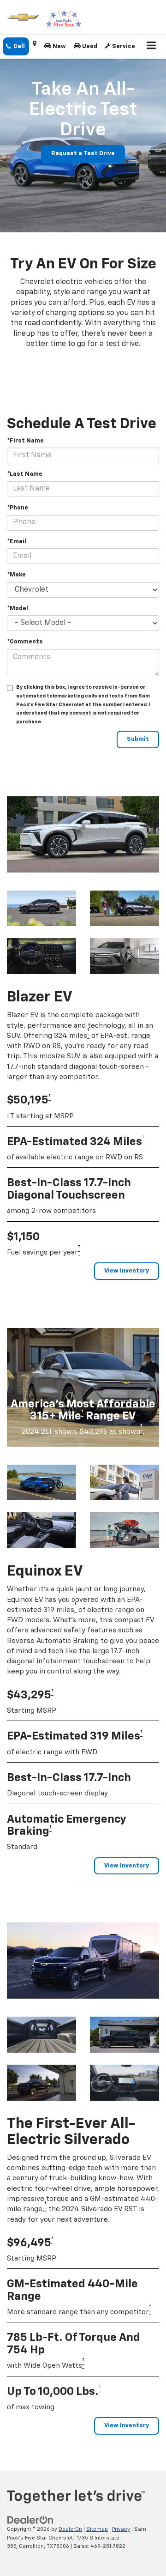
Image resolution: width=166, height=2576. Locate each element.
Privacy (121, 2529)
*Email (17, 542)
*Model (18, 609)
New (59, 46)
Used (89, 46)
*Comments (25, 642)
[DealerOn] (30, 2520)
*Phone (18, 508)
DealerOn (70, 2529)
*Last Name (25, 474)
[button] (16, 46)
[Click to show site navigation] (151, 47)
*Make (16, 575)
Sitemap (97, 2529)
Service (123, 46)
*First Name (25, 441)
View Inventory (127, 1271)
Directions (35, 46)
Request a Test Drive (83, 154)
